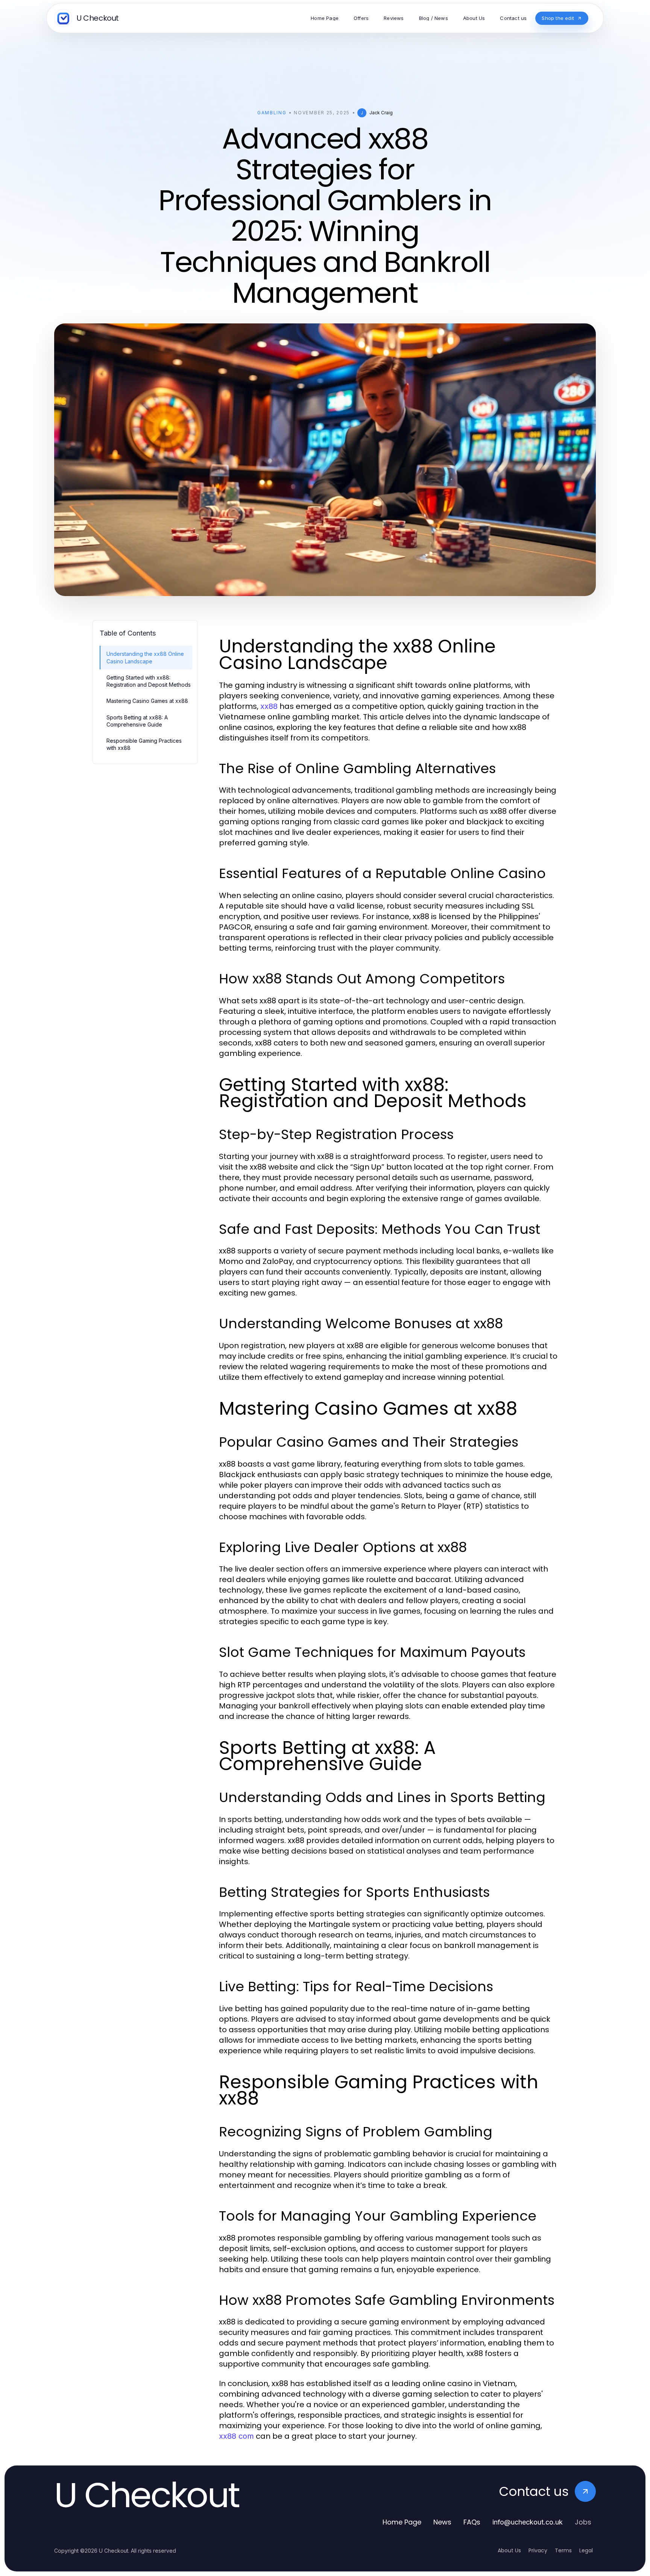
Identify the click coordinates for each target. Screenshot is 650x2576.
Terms (563, 2550)
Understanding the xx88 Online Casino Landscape (145, 657)
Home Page (402, 2522)
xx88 (269, 706)
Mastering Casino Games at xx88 (147, 701)
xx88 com (236, 2436)
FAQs (472, 2522)
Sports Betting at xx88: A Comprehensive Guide (137, 721)
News (442, 2522)
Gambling (272, 113)
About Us (509, 2550)
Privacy (538, 2550)
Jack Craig (381, 113)
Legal (586, 2550)
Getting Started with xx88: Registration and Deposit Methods (149, 681)
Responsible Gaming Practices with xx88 (144, 744)
